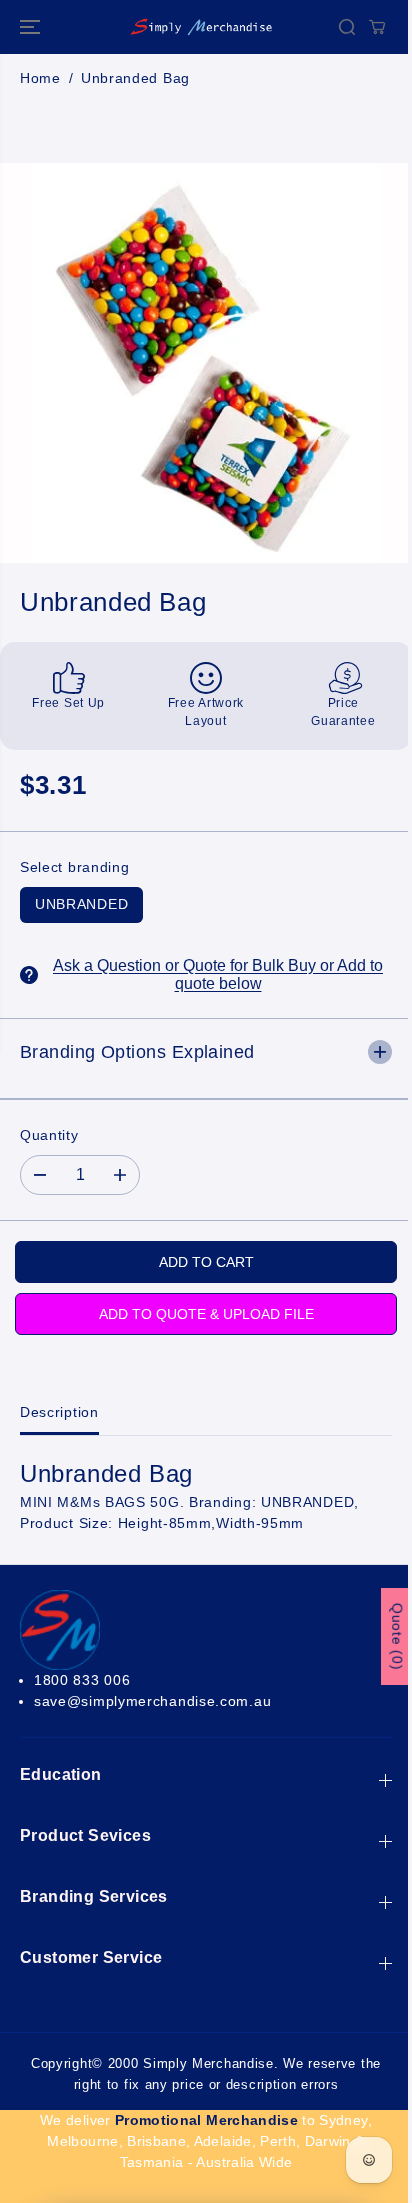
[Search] (347, 27)
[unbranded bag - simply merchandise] (205, 363)
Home (40, 78)
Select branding (75, 867)
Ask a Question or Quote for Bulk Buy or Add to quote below (218, 974)
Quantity (49, 1135)
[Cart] (377, 27)
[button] (32, 27)
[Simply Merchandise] (201, 27)
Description (59, 1412)
